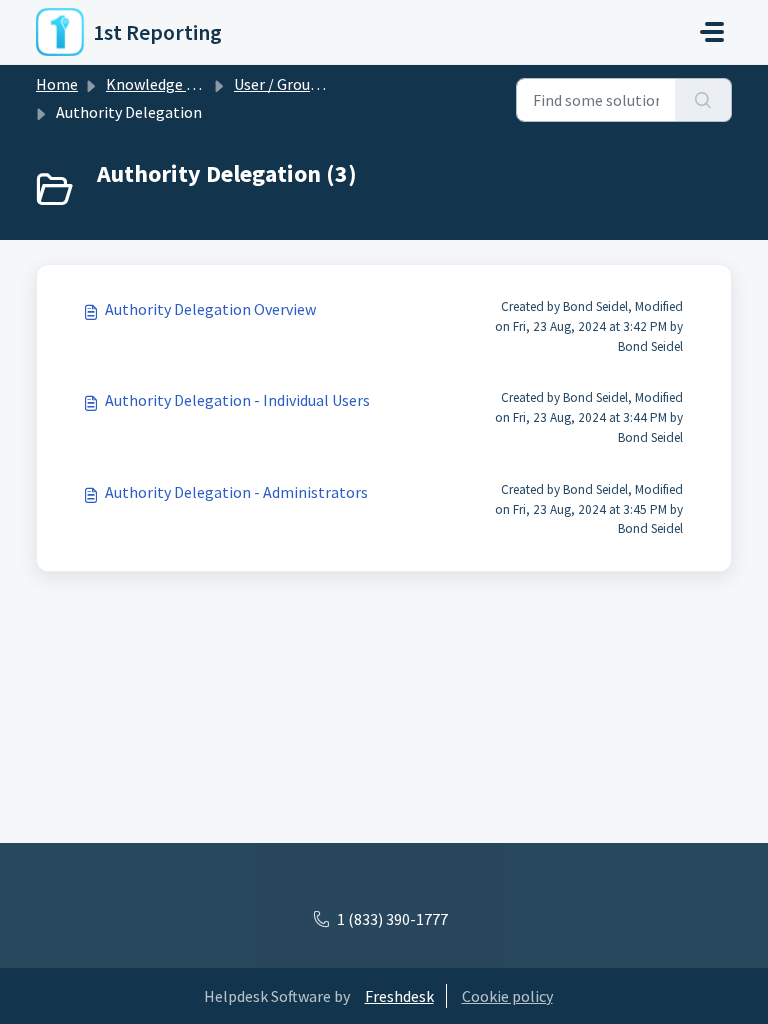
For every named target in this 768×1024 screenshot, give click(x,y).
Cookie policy (507, 996)
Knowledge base (162, 84)
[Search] (703, 100)
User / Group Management (324, 84)
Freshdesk (399, 996)
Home (57, 84)
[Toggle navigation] (712, 32)
